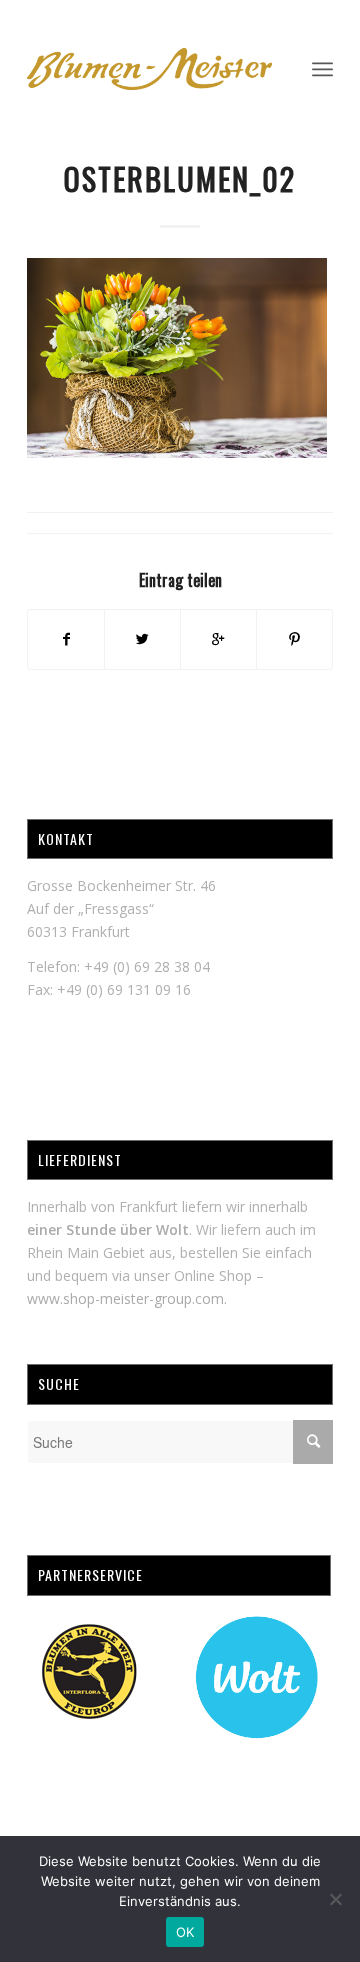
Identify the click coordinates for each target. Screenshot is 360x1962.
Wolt (172, 1229)
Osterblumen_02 (180, 178)
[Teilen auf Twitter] (142, 639)
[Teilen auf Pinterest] (294, 639)
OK (185, 1932)
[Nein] (335, 1899)
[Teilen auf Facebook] (66, 639)
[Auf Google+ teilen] (218, 639)
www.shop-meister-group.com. (127, 1298)
